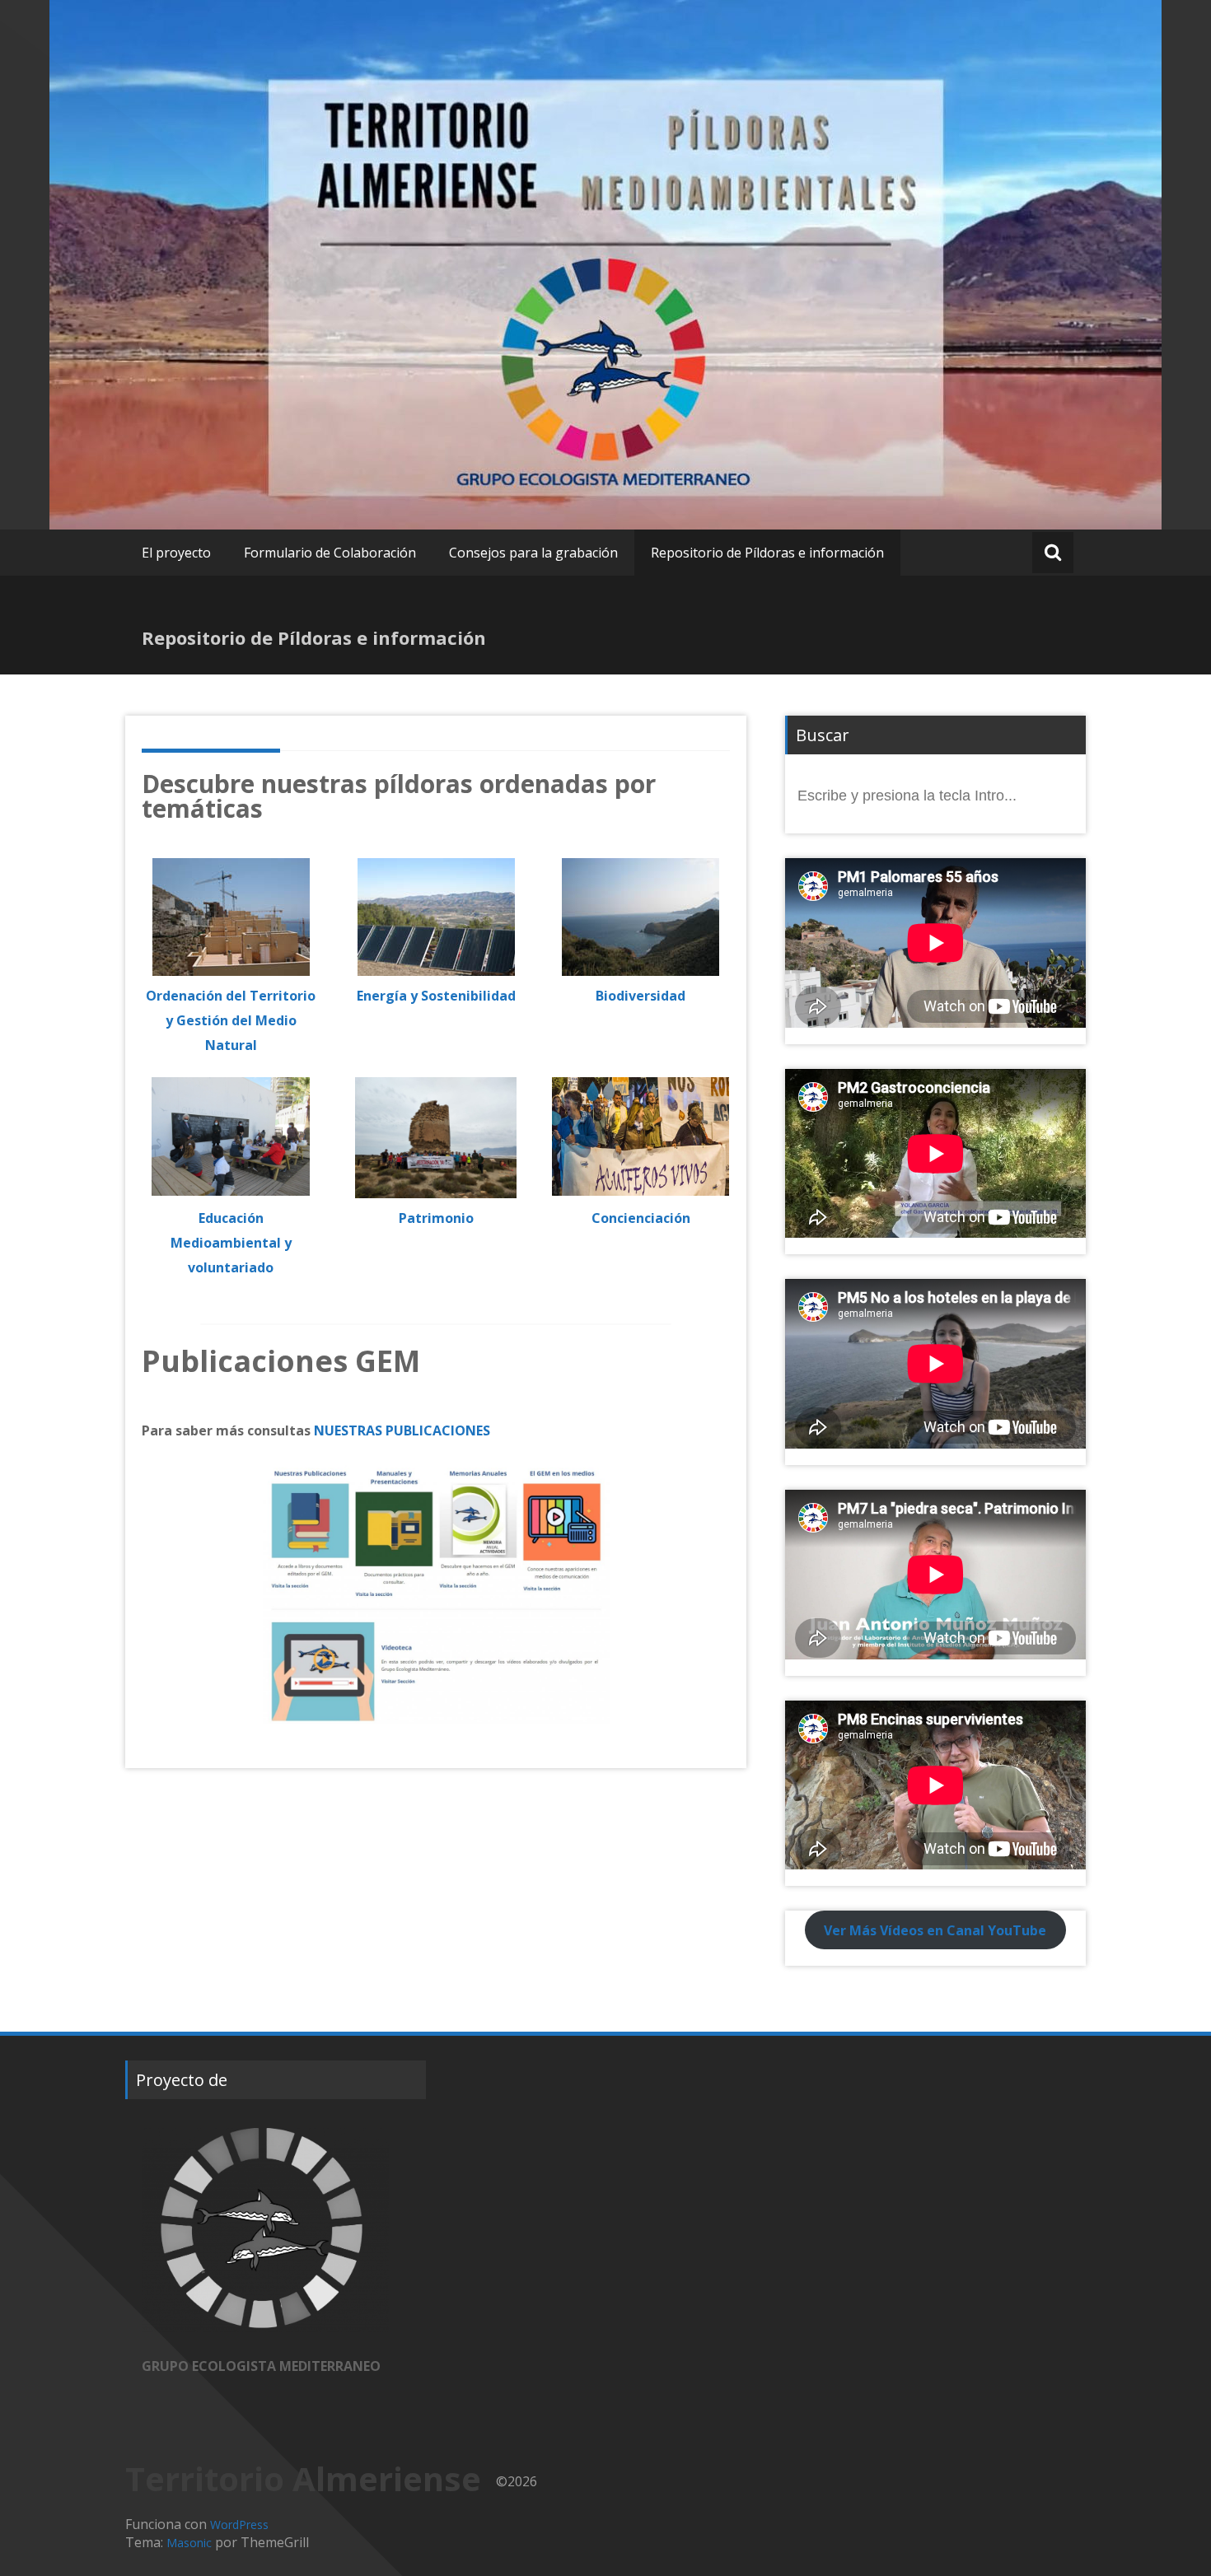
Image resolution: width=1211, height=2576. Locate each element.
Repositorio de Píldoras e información (767, 553)
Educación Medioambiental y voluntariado (231, 1243)
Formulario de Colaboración (330, 553)
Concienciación (641, 1218)
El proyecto (176, 553)
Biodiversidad (641, 996)
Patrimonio (436, 1218)
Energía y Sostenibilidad (436, 996)
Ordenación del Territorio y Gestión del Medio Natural (231, 1020)
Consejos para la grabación (533, 553)
